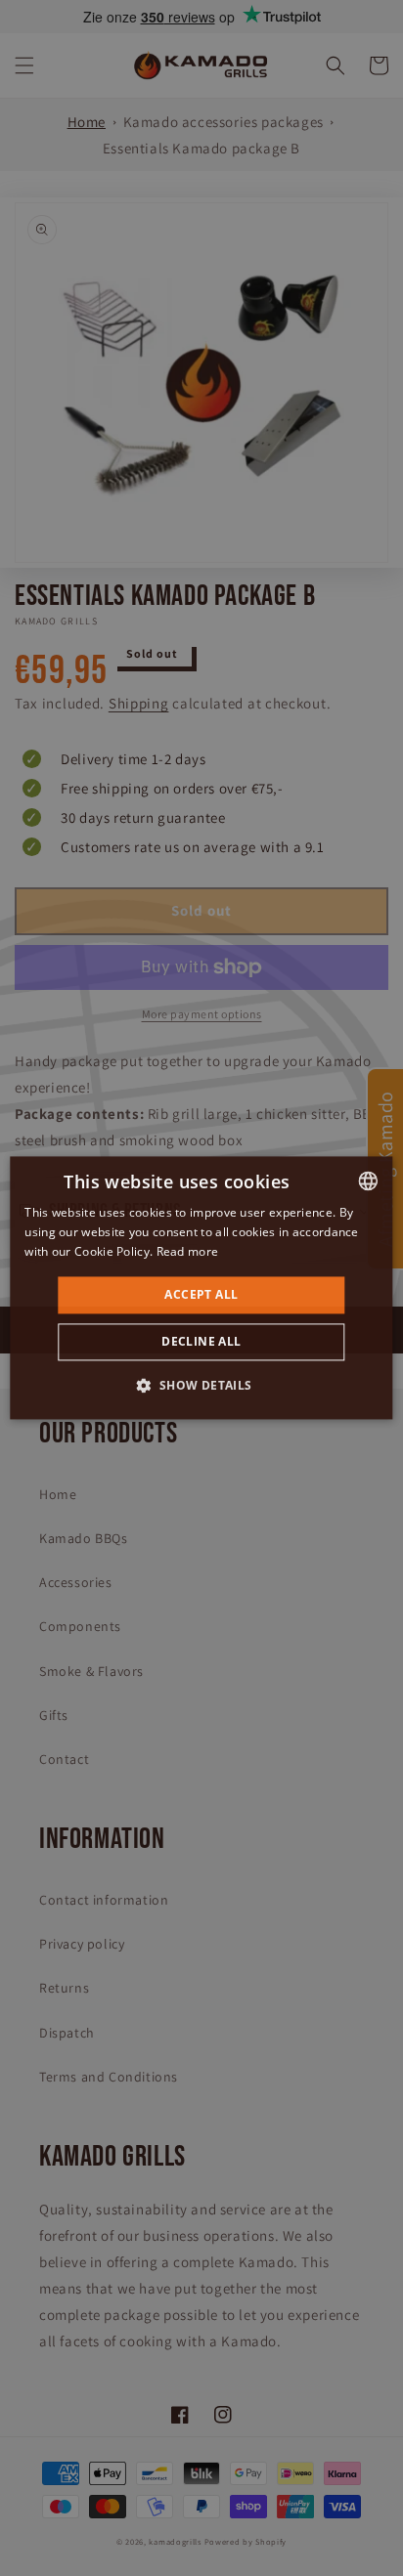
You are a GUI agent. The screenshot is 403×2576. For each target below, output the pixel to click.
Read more (188, 1251)
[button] (201, 1386)
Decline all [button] (201, 1342)
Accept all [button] (201, 1294)
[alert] (201, 1288)
